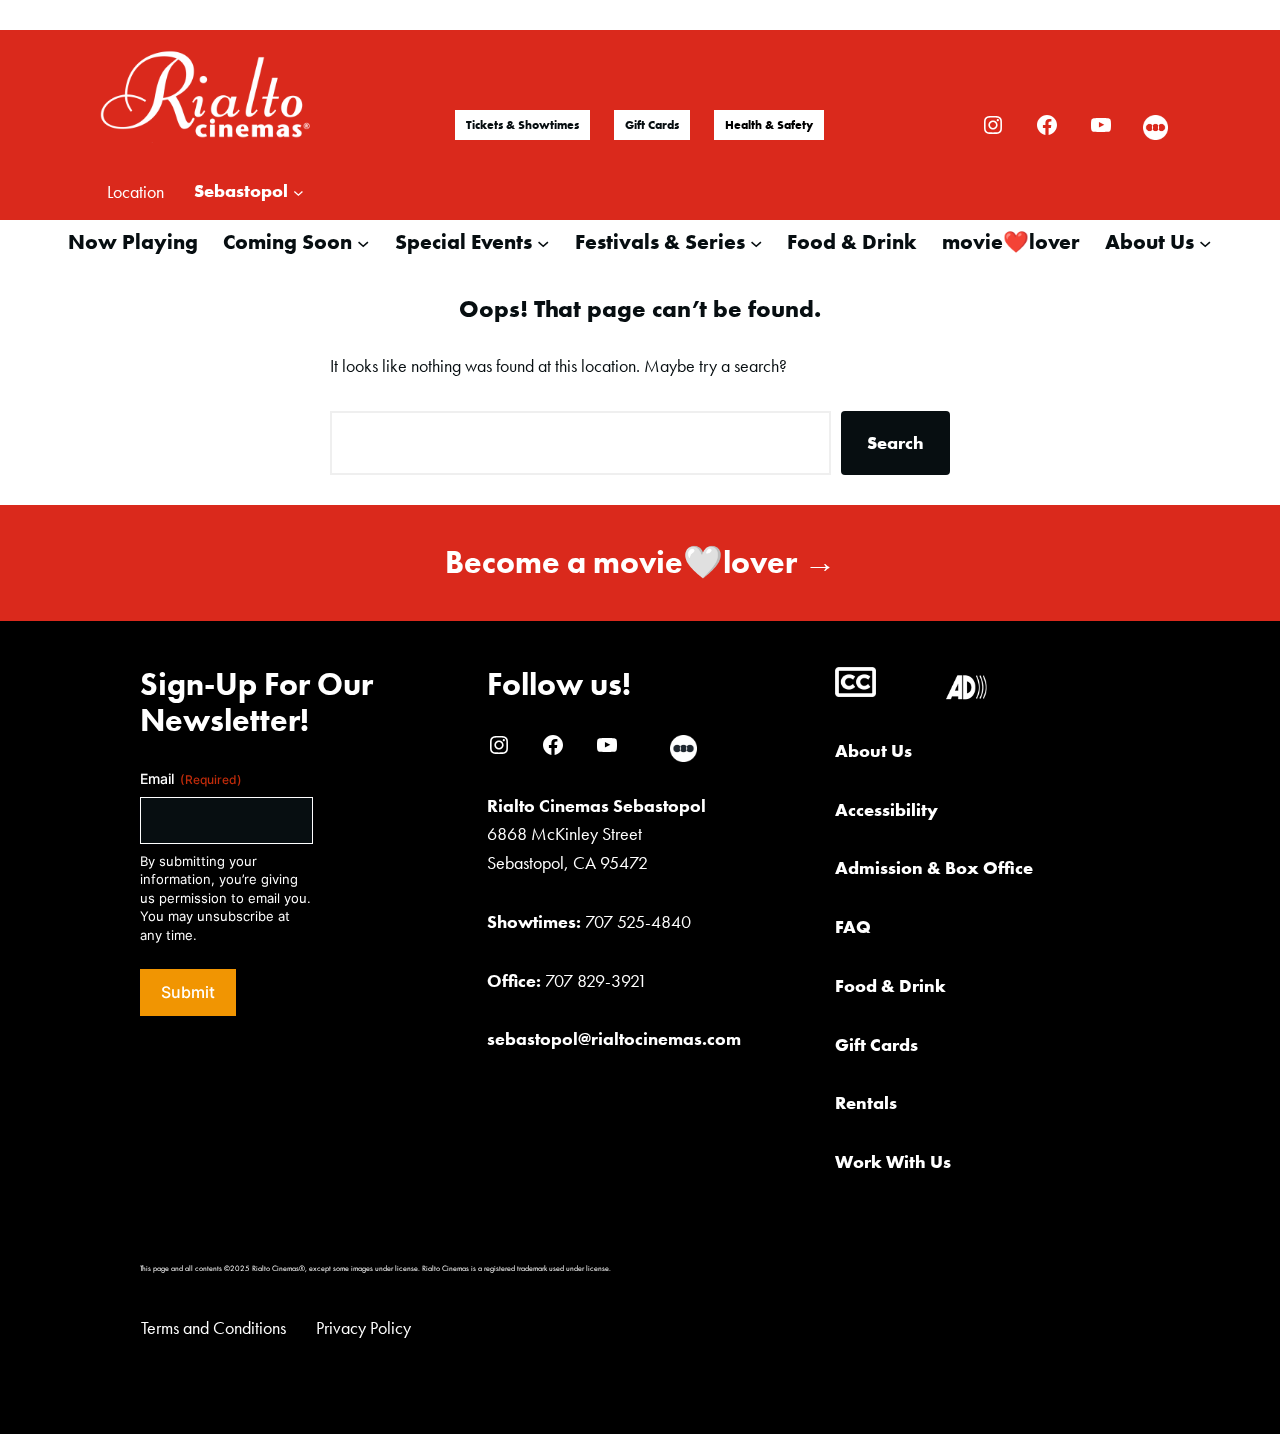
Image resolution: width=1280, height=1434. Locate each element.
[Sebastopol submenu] (298, 191)
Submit (188, 992)
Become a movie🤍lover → (640, 562)
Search (895, 442)
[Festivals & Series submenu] (756, 242)
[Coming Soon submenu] (363, 242)
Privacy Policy (363, 1327)
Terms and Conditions (213, 1327)
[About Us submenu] (1205, 242)
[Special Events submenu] (543, 242)
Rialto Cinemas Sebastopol (596, 805)
